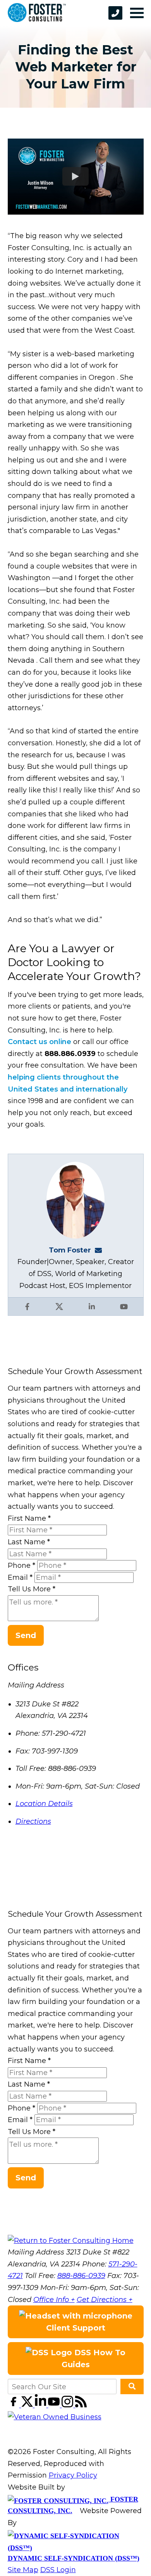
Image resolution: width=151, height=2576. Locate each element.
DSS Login (58, 2570)
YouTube (124, 1307)
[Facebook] (15, 2405)
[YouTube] (55, 2405)
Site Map (23, 2570)
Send (26, 1635)
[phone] (115, 13)
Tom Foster (70, 1250)
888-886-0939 (81, 2276)
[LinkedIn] (42, 2405)
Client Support (76, 2328)
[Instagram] (68, 2405)
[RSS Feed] (81, 2405)
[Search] (132, 2386)
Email (20, 1577)
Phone (21, 1566)
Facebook (27, 1307)
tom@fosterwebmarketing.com (101, 1250)
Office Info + (54, 2300)
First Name (29, 1518)
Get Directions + (105, 2300)
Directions (33, 1821)
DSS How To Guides (94, 2359)
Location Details (44, 1804)
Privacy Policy (73, 2475)
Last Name (29, 1542)
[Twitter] (28, 2405)
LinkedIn (92, 1307)
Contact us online (39, 1042)
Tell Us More (32, 1589)
